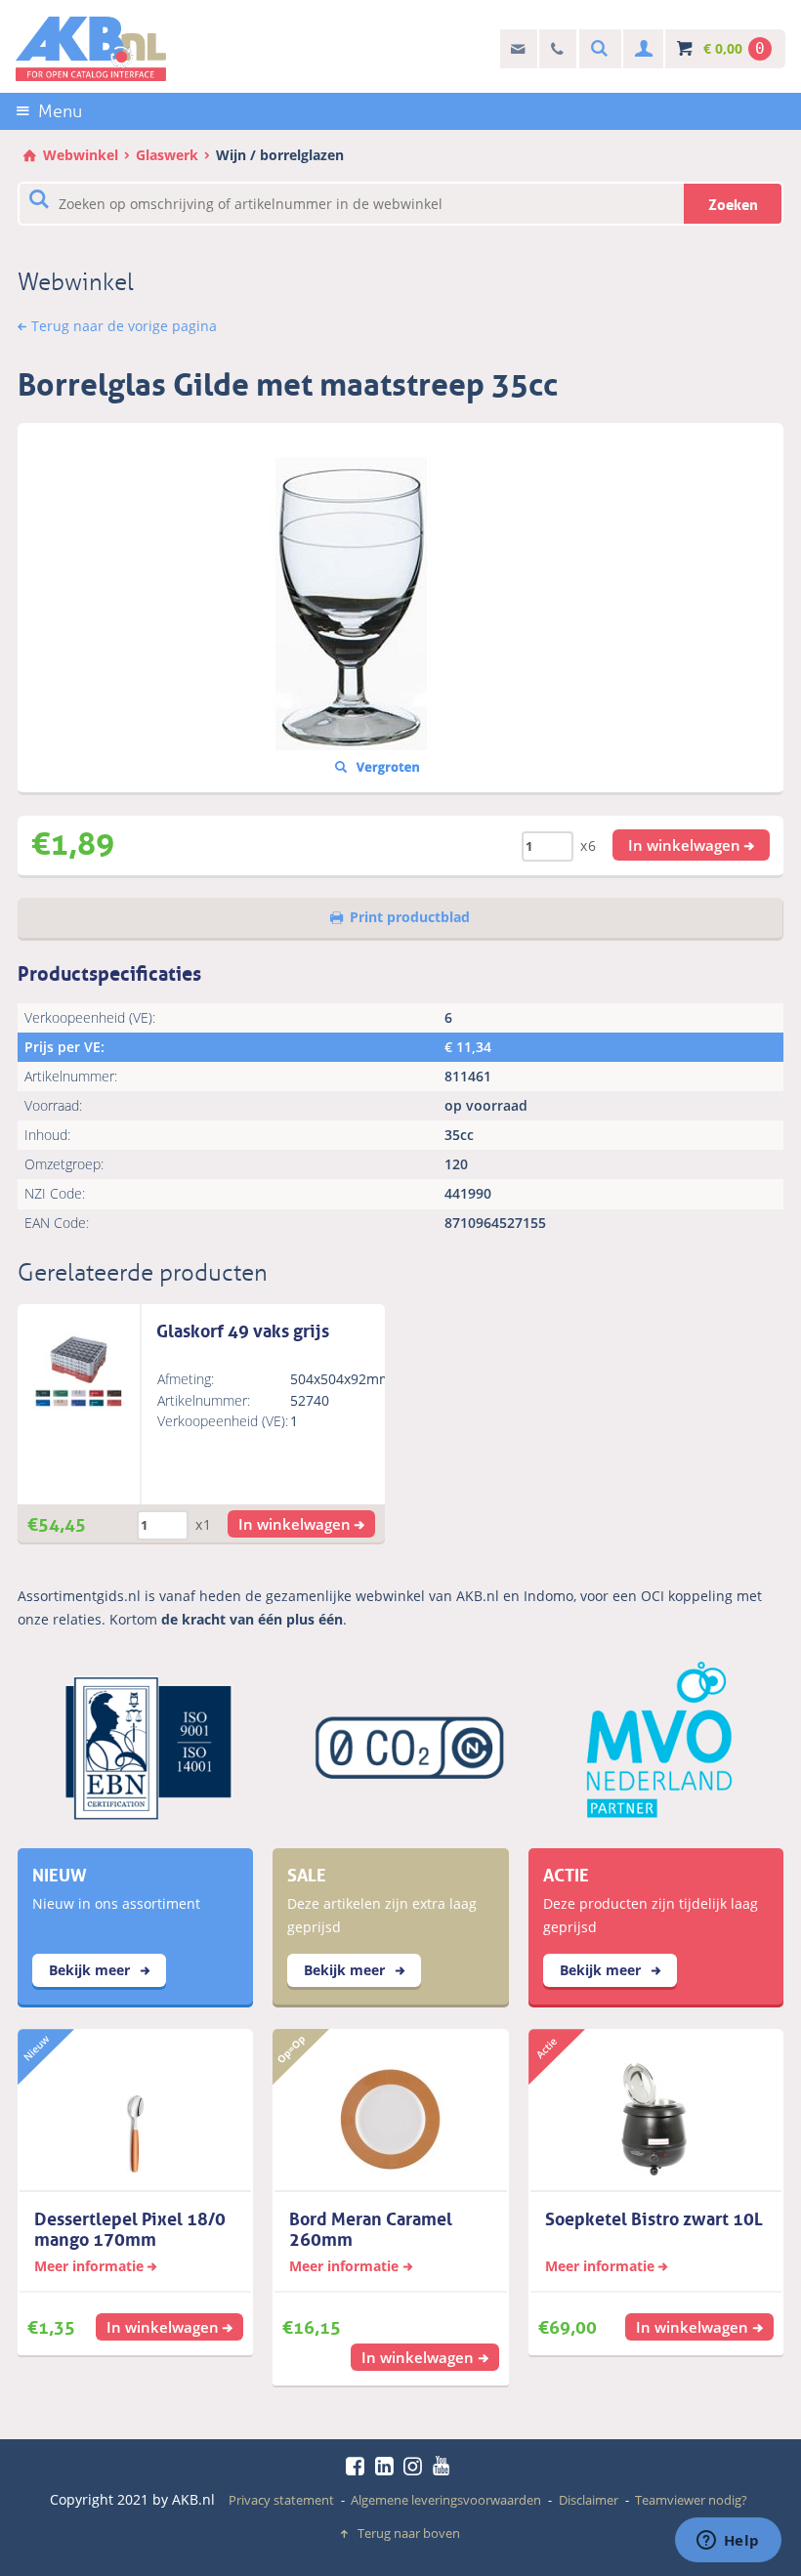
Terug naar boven (409, 2533)
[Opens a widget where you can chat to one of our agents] (728, 2542)
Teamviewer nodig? (691, 2500)
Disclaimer (589, 2500)
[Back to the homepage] (91, 49)
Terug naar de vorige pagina (124, 326)
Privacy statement (281, 2500)
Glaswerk (167, 155)
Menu (60, 111)
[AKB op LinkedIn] (388, 2466)
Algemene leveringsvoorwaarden (446, 2500)
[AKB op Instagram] (416, 2466)
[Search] (597, 49)
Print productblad (410, 917)
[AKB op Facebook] (358, 2466)
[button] (692, 845)
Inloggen (641, 49)
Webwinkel (81, 155)
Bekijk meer (91, 1970)
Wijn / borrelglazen (280, 155)
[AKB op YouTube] (444, 2466)
